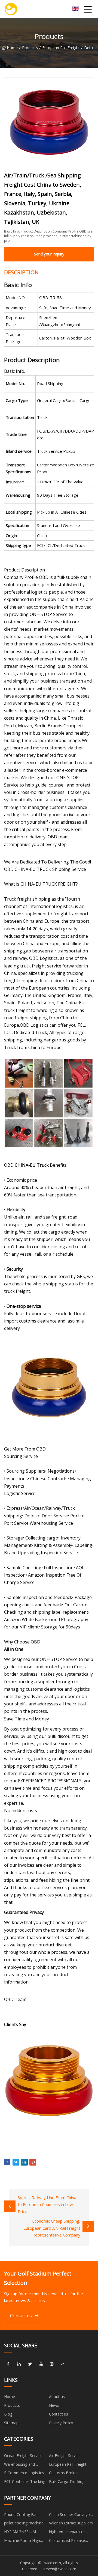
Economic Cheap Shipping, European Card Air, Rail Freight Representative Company (52, 2228)
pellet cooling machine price (24, 2524)
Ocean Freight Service (23, 2456)
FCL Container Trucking (25, 2481)
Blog (8, 2414)
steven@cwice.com (59, 2569)
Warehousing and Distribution (19, 2465)
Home (12, 48)
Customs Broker (63, 2473)
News (54, 2405)
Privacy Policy (61, 2423)
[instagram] (52, 2364)
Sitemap (11, 2423)
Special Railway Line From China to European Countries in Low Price (47, 2204)
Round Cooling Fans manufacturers (22, 2515)
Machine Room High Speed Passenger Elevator (22, 2541)
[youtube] (41, 2364)
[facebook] (8, 2364)
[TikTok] (63, 2364)
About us (57, 2397)
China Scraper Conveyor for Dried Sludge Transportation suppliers (71, 2515)
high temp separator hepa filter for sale (67, 2533)
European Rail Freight (61, 48)
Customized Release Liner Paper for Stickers (70, 2541)
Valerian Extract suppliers (71, 2523)
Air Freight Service (65, 2456)
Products (30, 48)
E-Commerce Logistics (24, 2473)
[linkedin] (19, 2364)
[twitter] (30, 2364)
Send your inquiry (49, 254)
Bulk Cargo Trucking (67, 2481)
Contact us (21, 2316)
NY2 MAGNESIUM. (20, 2532)
